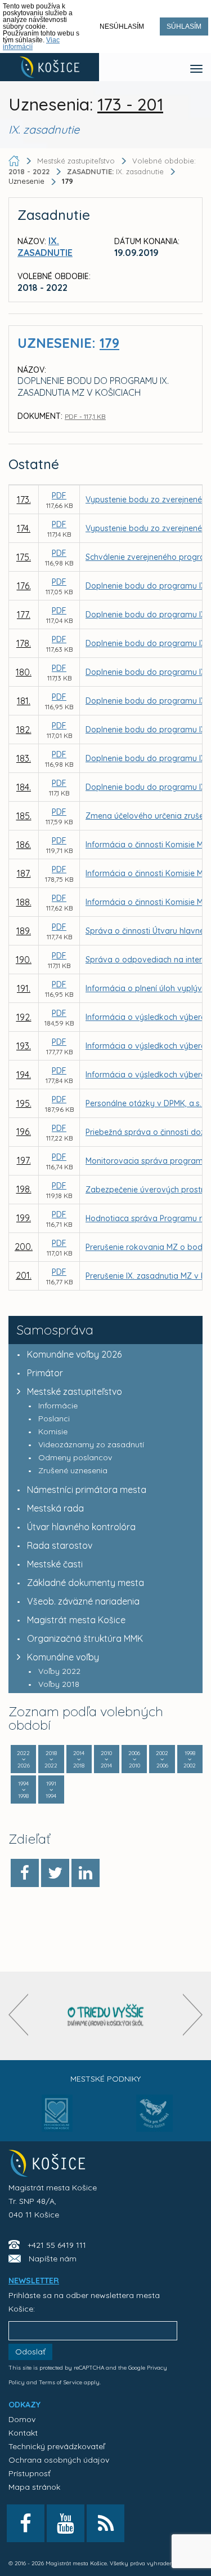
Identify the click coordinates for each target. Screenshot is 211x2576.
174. (24, 528)
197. (24, 1160)
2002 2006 (162, 1759)
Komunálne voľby (63, 1657)
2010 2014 (106, 1759)
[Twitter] (55, 1873)
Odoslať (30, 2352)
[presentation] (18, 2015)
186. (24, 845)
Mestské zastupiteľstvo (75, 1391)
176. (24, 586)
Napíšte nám (53, 2259)
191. (24, 988)
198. (24, 1189)
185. (24, 816)
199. (24, 1218)
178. (24, 643)
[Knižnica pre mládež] (154, 2120)
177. (24, 615)
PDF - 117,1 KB (85, 416)
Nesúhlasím (122, 26)
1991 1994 (51, 1790)
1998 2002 (190, 1759)
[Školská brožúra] (106, 2016)
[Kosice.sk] (50, 67)
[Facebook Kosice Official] (26, 2523)
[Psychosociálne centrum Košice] (57, 2120)
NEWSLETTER (34, 2281)
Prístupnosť (30, 2473)
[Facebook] (25, 1873)
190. (24, 960)
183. (24, 758)
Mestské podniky (105, 2079)
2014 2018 (79, 1759)
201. (24, 1275)
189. (24, 931)
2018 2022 (51, 1759)
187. (24, 873)
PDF (59, 496)
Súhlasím (184, 26)
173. (24, 500)
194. (24, 1075)
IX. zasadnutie (116, 171)
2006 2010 (134, 1759)
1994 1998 (23, 1790)
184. (24, 787)
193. (24, 1046)
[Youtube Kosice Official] (66, 2523)
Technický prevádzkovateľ (57, 2446)
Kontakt (23, 2433)
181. (24, 701)
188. (24, 902)
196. (24, 1132)
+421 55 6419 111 (57, 2245)
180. (24, 672)
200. (24, 1247)
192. (24, 1017)
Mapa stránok (34, 2487)
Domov (22, 2419)
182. (24, 730)
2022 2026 (23, 1759)
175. (24, 557)
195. (24, 1103)
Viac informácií (31, 43)
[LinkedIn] (86, 1873)
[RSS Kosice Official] (105, 2523)
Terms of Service (60, 2382)
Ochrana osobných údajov (59, 2460)
